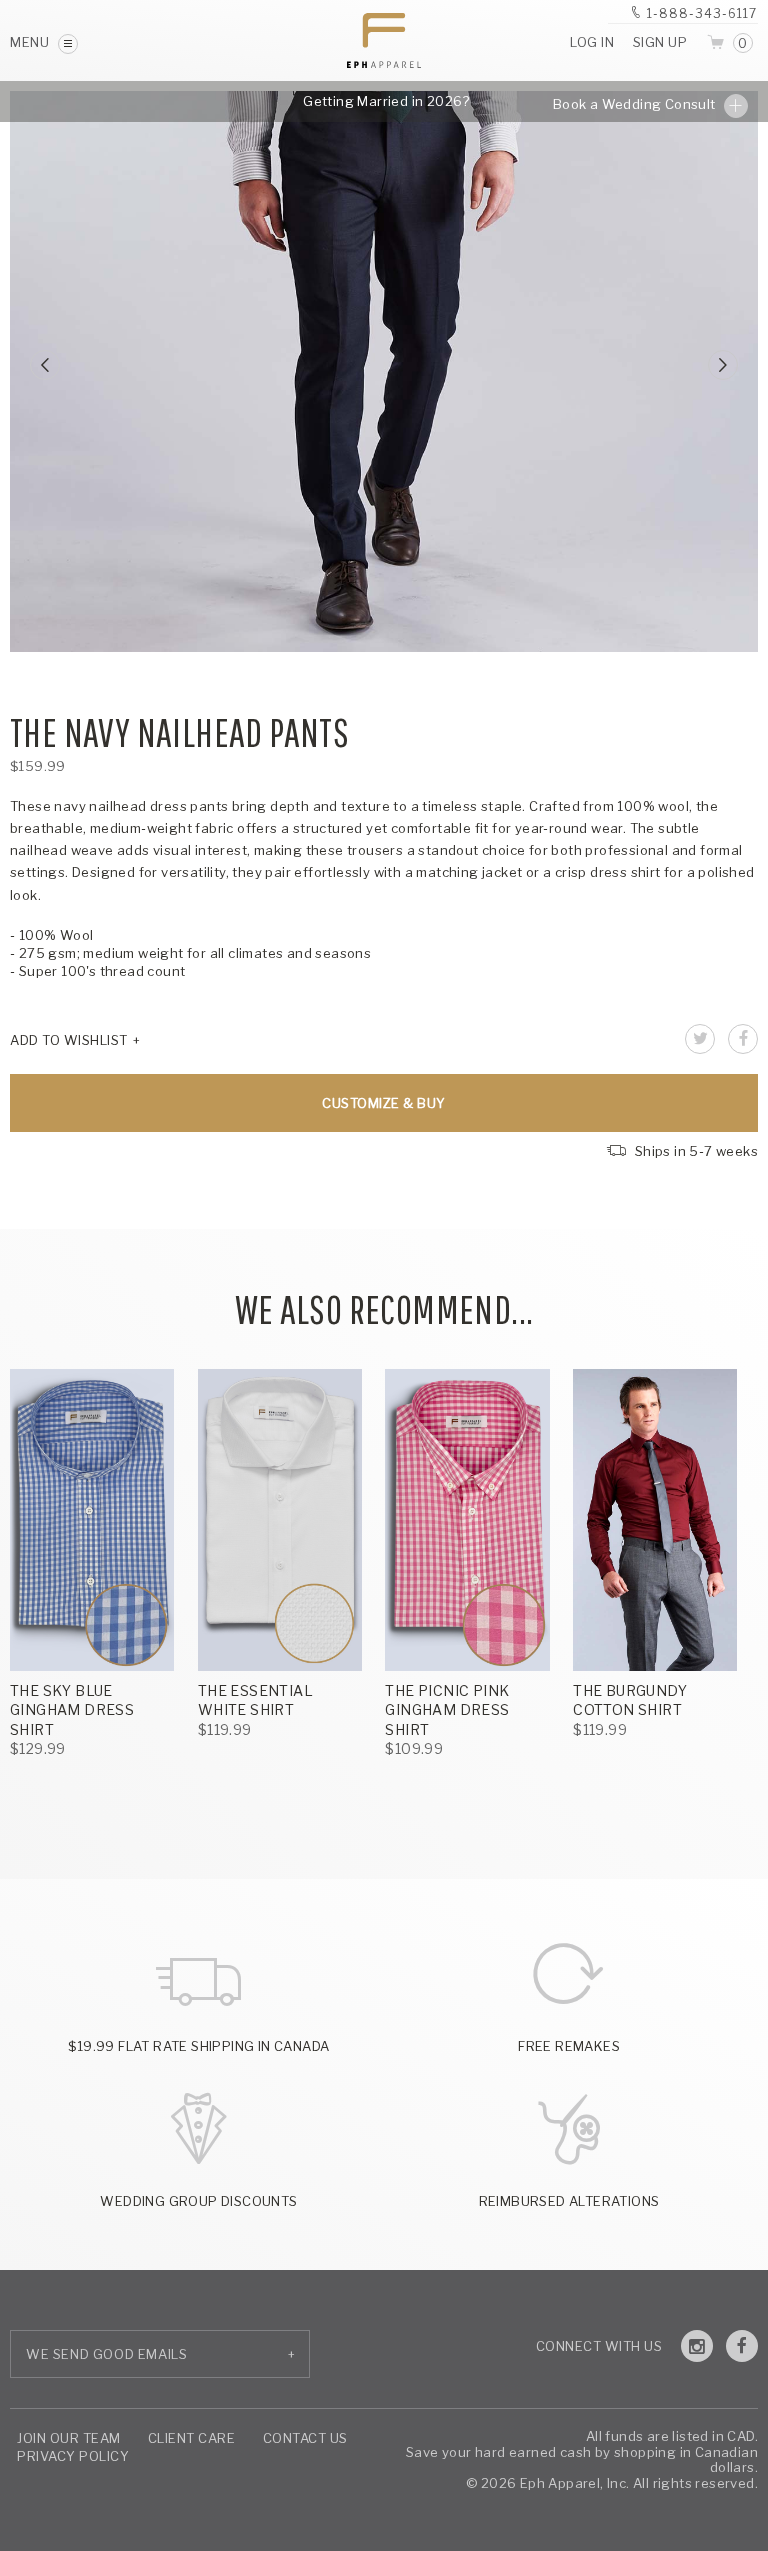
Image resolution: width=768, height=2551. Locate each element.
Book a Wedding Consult (636, 104)
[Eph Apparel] (384, 40)
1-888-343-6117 (702, 13)
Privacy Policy (73, 2456)
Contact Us (305, 2438)
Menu (31, 42)
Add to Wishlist (69, 1040)
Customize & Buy (384, 1103)
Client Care (192, 2438)
